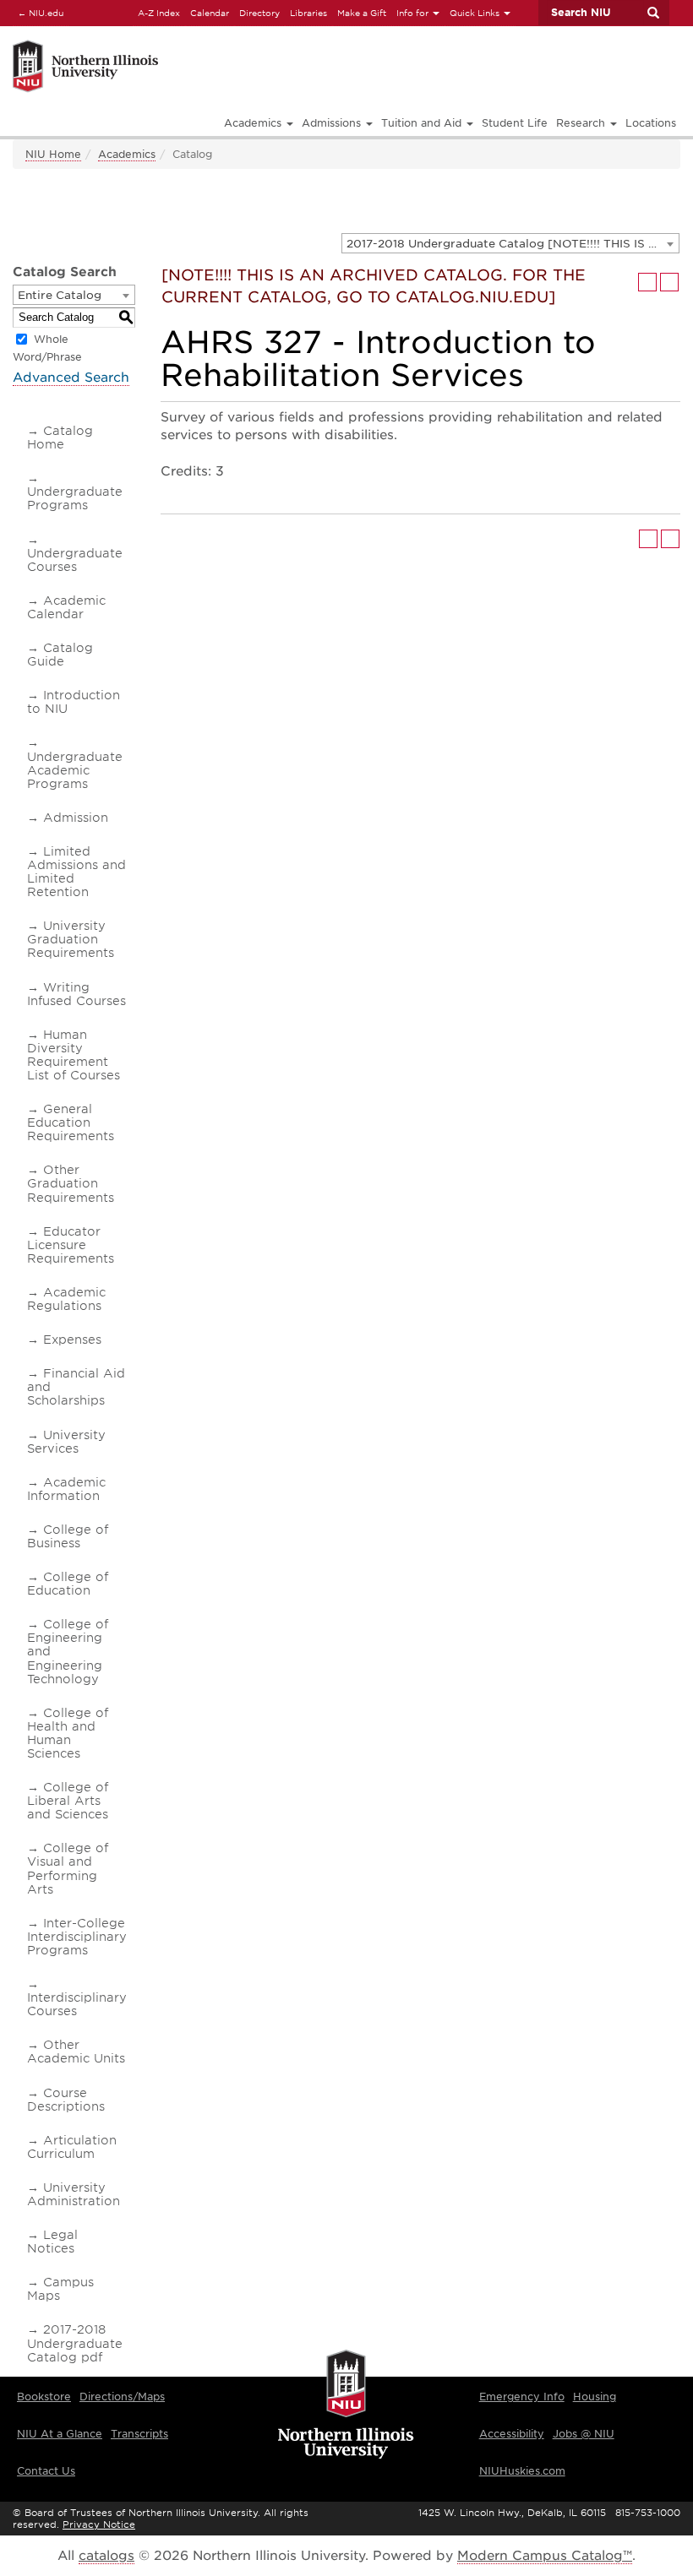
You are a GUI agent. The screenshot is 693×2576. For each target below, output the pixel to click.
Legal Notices (52, 2242)
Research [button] (582, 123)
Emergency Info (522, 2397)
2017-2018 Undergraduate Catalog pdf (75, 2343)
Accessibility (512, 2434)
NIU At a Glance (60, 2434)
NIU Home (53, 154)
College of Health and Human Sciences (68, 1733)
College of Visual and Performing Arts (68, 1868)
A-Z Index (159, 13)
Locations (651, 123)
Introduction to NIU (74, 702)
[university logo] (346, 2405)
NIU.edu (38, 12)
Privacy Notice (99, 2524)
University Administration (74, 2194)
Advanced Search (71, 378)
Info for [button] (414, 13)
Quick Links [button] (476, 13)
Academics (127, 154)
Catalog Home (60, 437)
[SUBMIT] (652, 13)
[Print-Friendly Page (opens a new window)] (647, 282)
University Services (66, 1442)
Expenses (72, 1340)
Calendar (210, 13)
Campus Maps (60, 2289)
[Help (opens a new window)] (669, 282)
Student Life (515, 123)
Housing (595, 2397)
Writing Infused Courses (76, 994)
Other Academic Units (76, 2052)
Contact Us (46, 2471)
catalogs (106, 2556)
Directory (259, 13)
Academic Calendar (66, 607)
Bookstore (44, 2397)
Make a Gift (362, 13)
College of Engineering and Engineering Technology (68, 1651)
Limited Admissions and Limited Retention (76, 872)
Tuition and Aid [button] (423, 123)
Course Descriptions (66, 2100)
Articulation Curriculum (72, 2147)
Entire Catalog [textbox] (60, 295)
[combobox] (510, 243)
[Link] (188, 43)
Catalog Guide (60, 655)
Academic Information (66, 1489)
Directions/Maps (122, 2397)
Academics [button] (254, 123)
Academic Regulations (66, 1299)
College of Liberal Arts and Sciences (68, 1801)
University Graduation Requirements (71, 939)
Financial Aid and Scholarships (76, 1387)
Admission (76, 818)
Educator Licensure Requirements (71, 1245)
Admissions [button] (333, 123)
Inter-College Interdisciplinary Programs (77, 1937)
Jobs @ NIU (584, 2434)
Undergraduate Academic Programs (75, 770)
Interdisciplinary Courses (77, 2004)
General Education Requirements (71, 1122)
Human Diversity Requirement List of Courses (74, 1055)
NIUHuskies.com (522, 2471)
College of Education (68, 1584)
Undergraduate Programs (75, 498)
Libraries (308, 13)
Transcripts (139, 2434)
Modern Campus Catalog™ (545, 2556)
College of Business (68, 1536)
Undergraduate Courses (75, 560)
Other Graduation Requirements (71, 1183)
